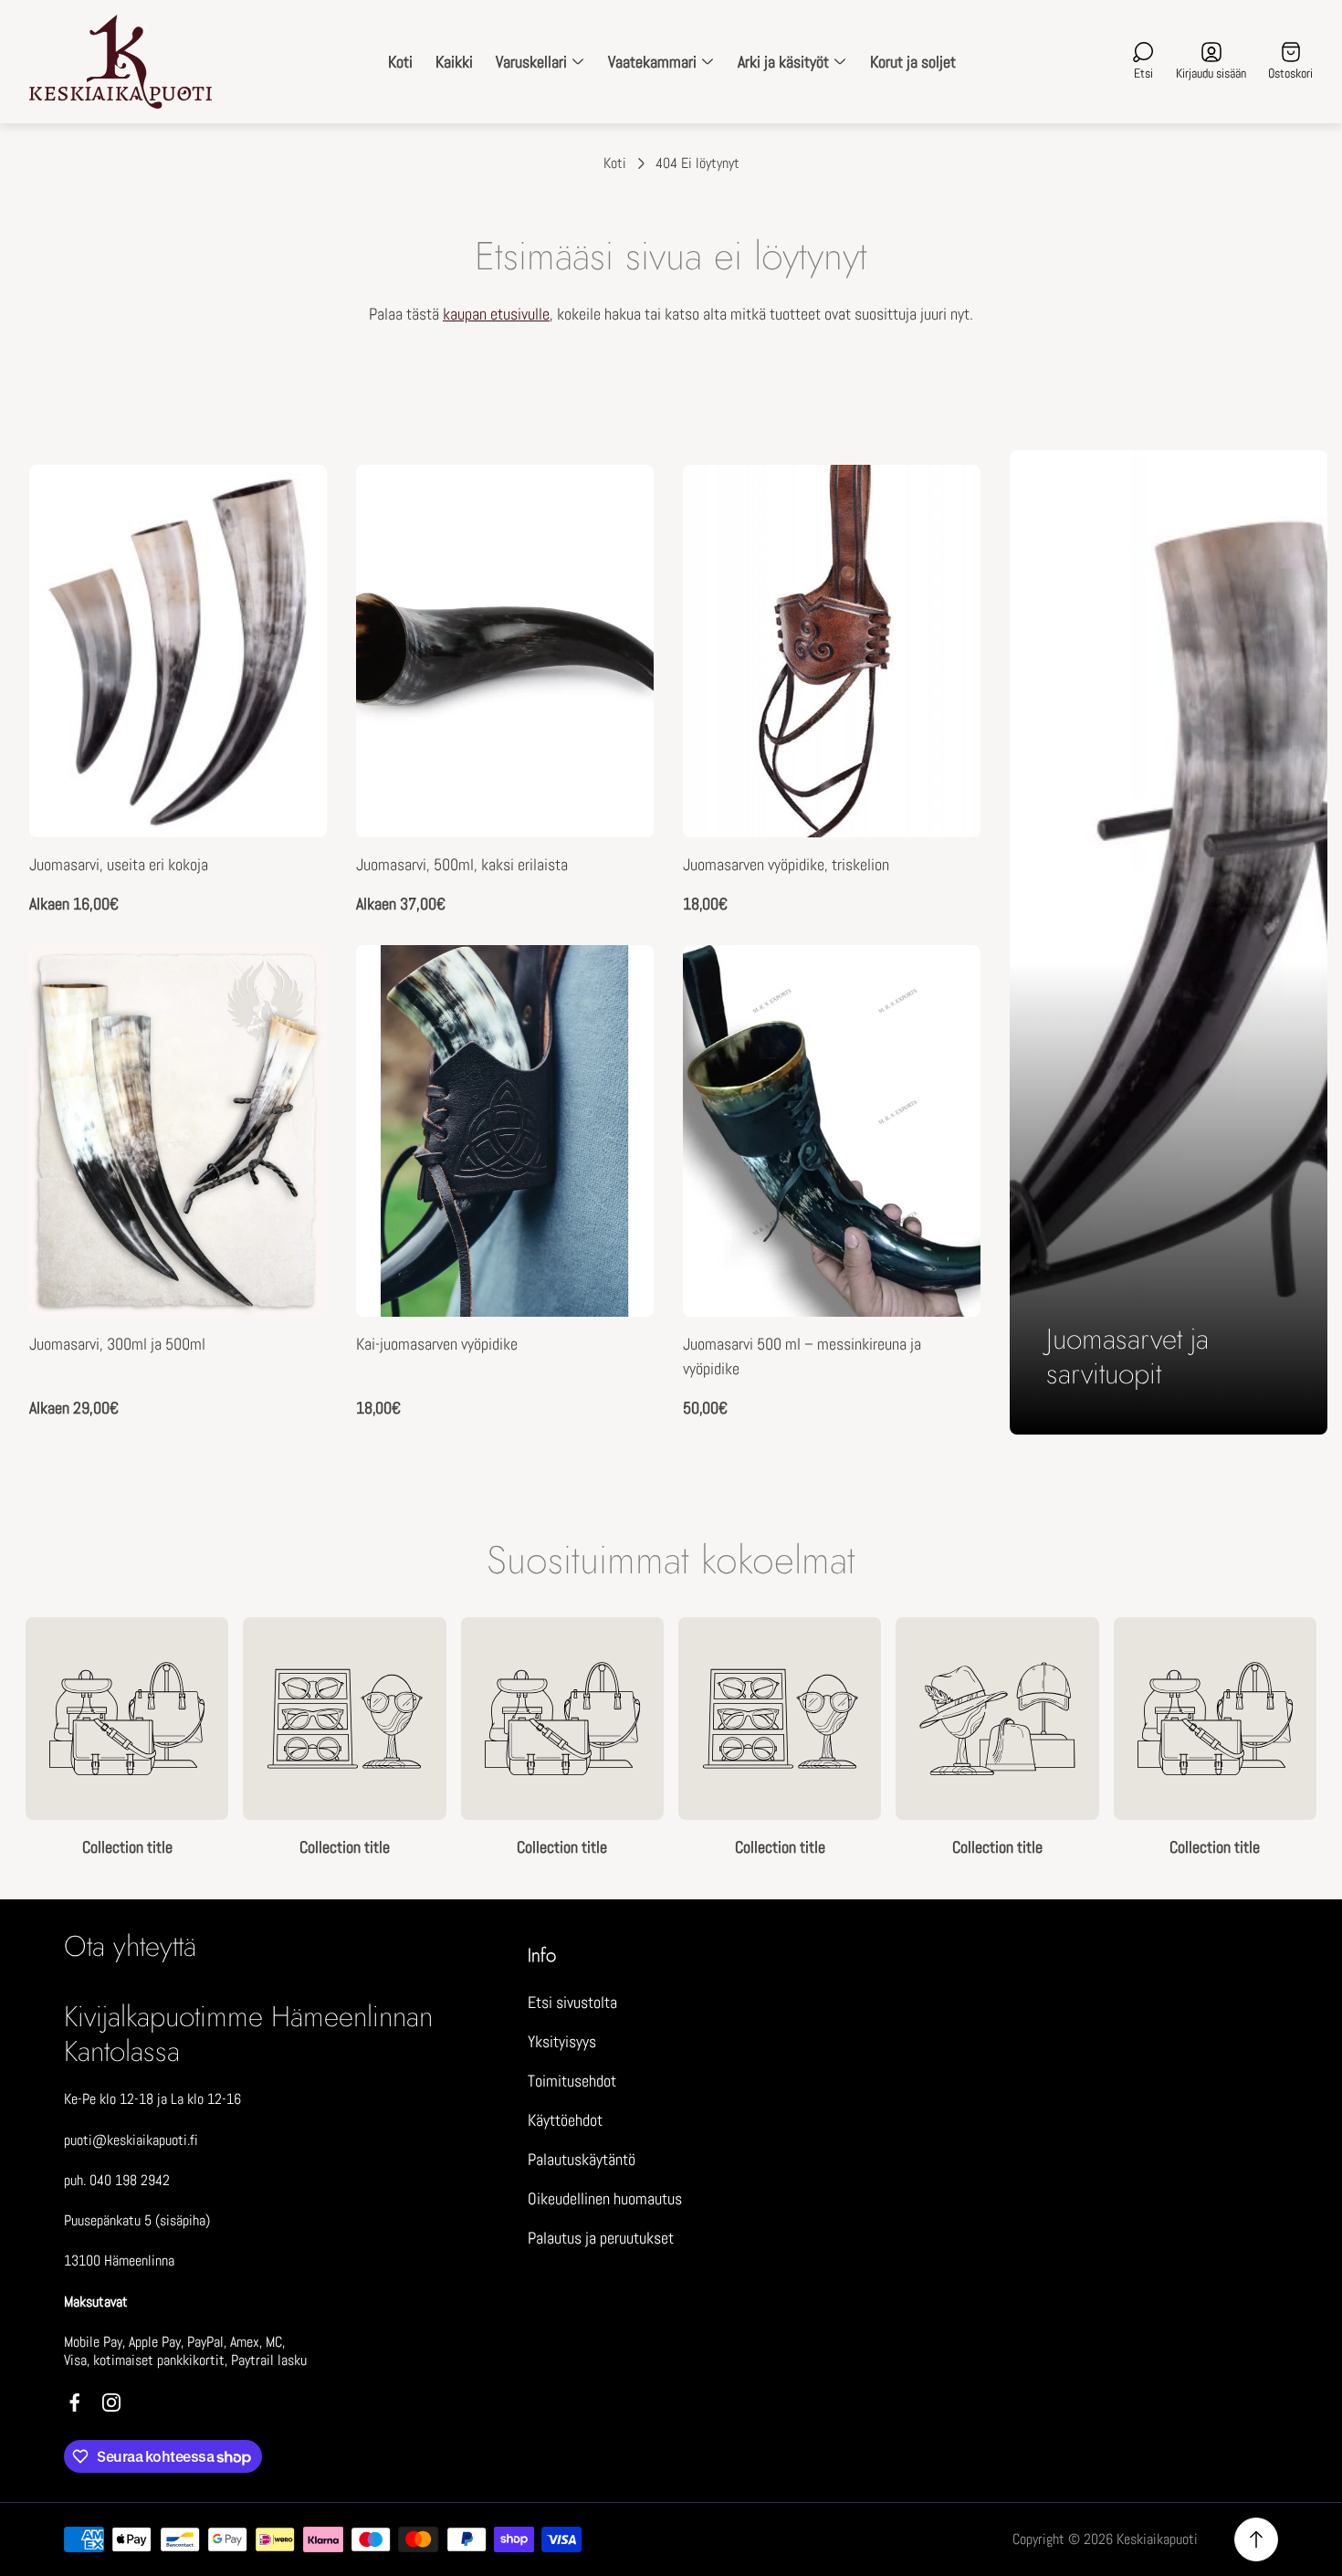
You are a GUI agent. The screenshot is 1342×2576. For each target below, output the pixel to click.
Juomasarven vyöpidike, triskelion (786, 864)
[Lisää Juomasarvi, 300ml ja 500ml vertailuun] (290, 1033)
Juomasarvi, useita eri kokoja (119, 864)
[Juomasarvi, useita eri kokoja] (178, 651)
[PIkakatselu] (290, 501)
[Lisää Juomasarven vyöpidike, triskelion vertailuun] (944, 552)
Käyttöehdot (565, 2120)
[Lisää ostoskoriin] (944, 982)
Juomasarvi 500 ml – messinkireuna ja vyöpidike (802, 1356)
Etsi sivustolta (572, 2002)
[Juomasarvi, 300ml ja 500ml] (178, 1131)
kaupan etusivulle (496, 314)
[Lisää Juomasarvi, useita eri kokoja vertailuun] (290, 552)
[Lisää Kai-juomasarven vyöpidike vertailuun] (617, 1033)
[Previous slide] (26, 1738)
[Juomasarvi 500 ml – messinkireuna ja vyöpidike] (832, 1131)
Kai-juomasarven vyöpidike (437, 1344)
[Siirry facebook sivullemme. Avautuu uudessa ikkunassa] (75, 2403)
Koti (615, 163)
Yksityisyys (562, 2041)
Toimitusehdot (572, 2081)
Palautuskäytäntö (582, 2159)
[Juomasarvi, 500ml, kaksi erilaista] (505, 651)
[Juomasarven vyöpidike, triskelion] (832, 651)
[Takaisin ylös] (1256, 2539)
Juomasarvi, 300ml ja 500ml (117, 1344)
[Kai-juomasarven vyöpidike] (505, 1131)
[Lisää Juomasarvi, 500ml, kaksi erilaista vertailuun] (617, 552)
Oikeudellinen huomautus (605, 2198)
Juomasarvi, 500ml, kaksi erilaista (462, 864)
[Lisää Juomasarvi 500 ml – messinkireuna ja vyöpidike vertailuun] (944, 1033)
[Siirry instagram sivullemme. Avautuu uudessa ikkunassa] (111, 2403)
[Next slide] (1316, 1738)
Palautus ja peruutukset (601, 2238)
